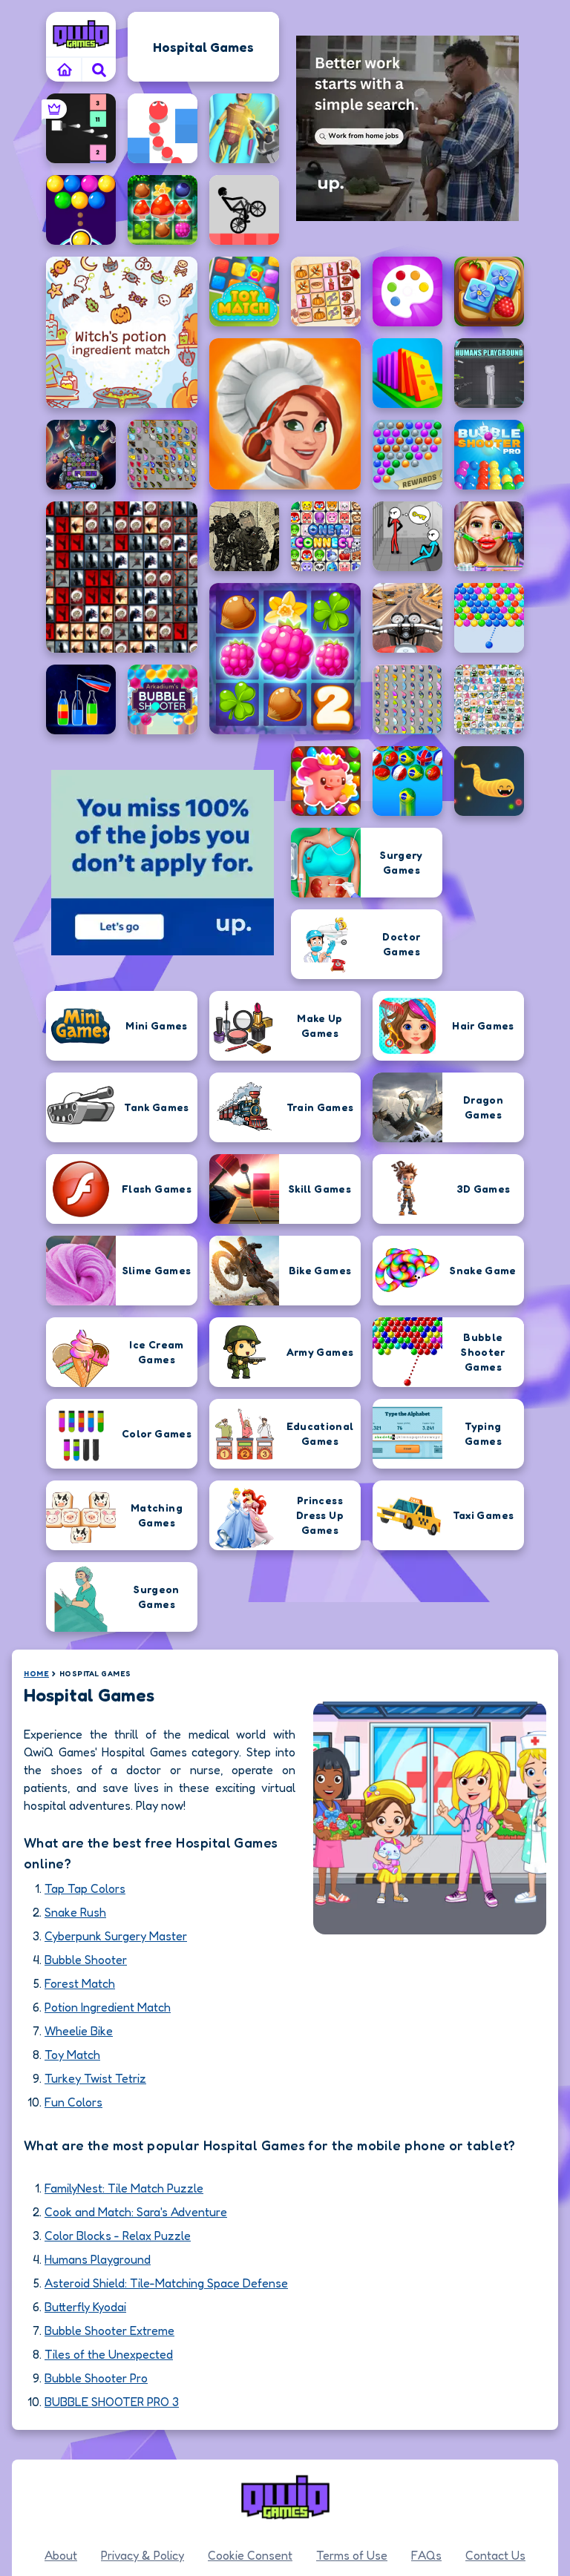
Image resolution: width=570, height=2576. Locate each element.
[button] (99, 70)
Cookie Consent (250, 2555)
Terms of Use (352, 2555)
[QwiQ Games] (81, 34)
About (61, 2555)
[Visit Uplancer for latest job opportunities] (407, 128)
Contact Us (495, 2555)
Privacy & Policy (142, 2555)
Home (36, 1673)
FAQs (426, 2555)
